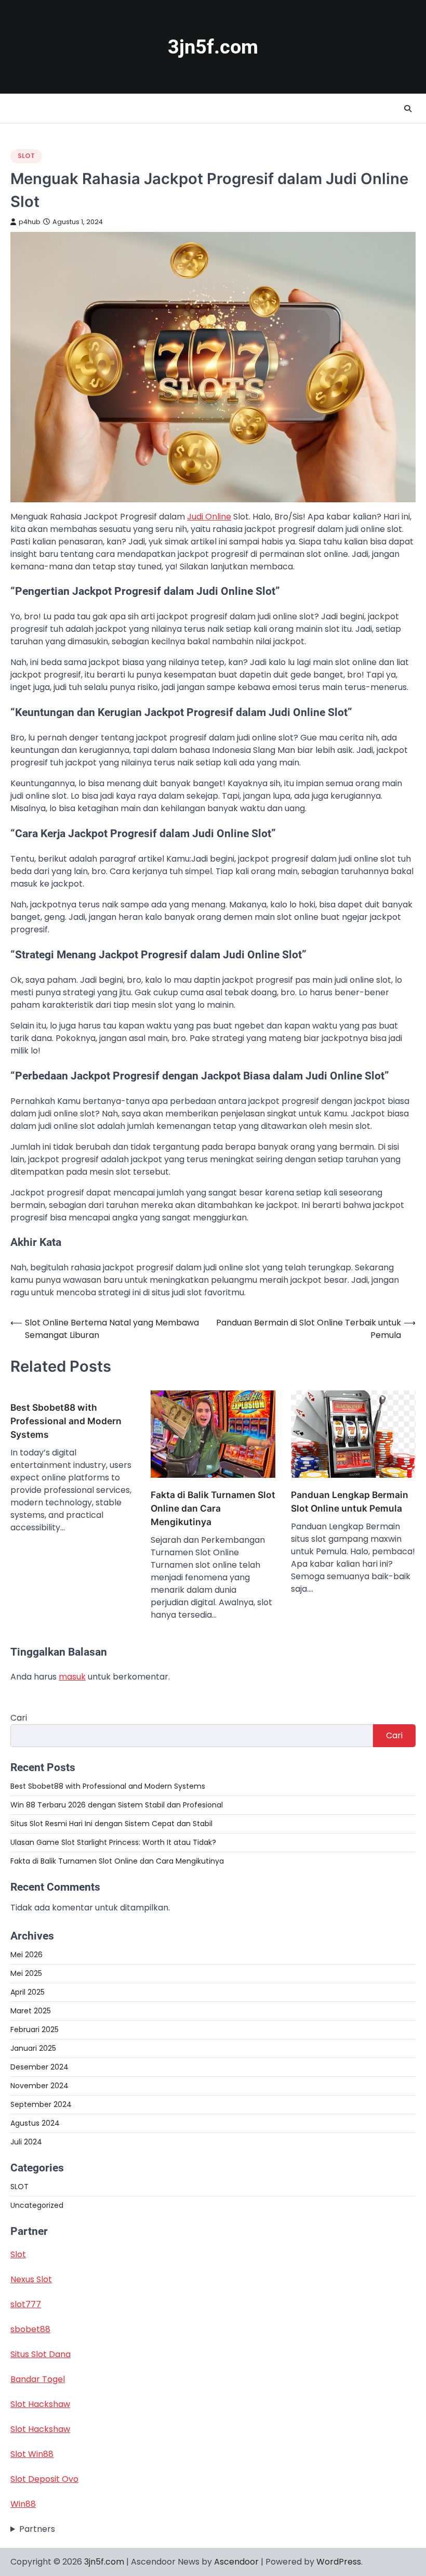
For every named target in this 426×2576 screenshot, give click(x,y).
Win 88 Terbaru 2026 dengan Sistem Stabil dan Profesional (117, 1805)
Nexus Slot (31, 2279)
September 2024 (41, 2104)
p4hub (30, 222)
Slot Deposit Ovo (44, 2479)
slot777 (26, 2304)
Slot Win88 (32, 2454)
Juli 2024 (26, 2142)
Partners (37, 2529)
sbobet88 (30, 2329)
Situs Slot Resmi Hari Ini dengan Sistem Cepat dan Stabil (111, 1824)
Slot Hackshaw (40, 2404)
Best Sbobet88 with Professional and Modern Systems (66, 1421)
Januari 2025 (33, 2048)
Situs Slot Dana (41, 2354)
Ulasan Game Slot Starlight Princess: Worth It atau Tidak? (113, 1842)
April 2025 (28, 1992)
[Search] (408, 109)
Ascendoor (236, 2562)
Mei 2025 (26, 1973)
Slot (18, 2254)
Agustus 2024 (35, 2123)
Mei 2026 (26, 1955)
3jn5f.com (213, 47)
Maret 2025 (31, 2011)
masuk (72, 1677)
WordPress (339, 2562)
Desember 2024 (39, 2067)
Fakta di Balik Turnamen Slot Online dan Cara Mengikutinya (213, 1508)
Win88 (23, 2504)
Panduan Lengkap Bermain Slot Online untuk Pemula (350, 1501)
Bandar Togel (38, 2379)
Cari (19, 1718)
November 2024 (39, 2086)
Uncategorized (37, 2205)
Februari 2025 (35, 2029)
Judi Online (209, 517)
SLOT (26, 156)
